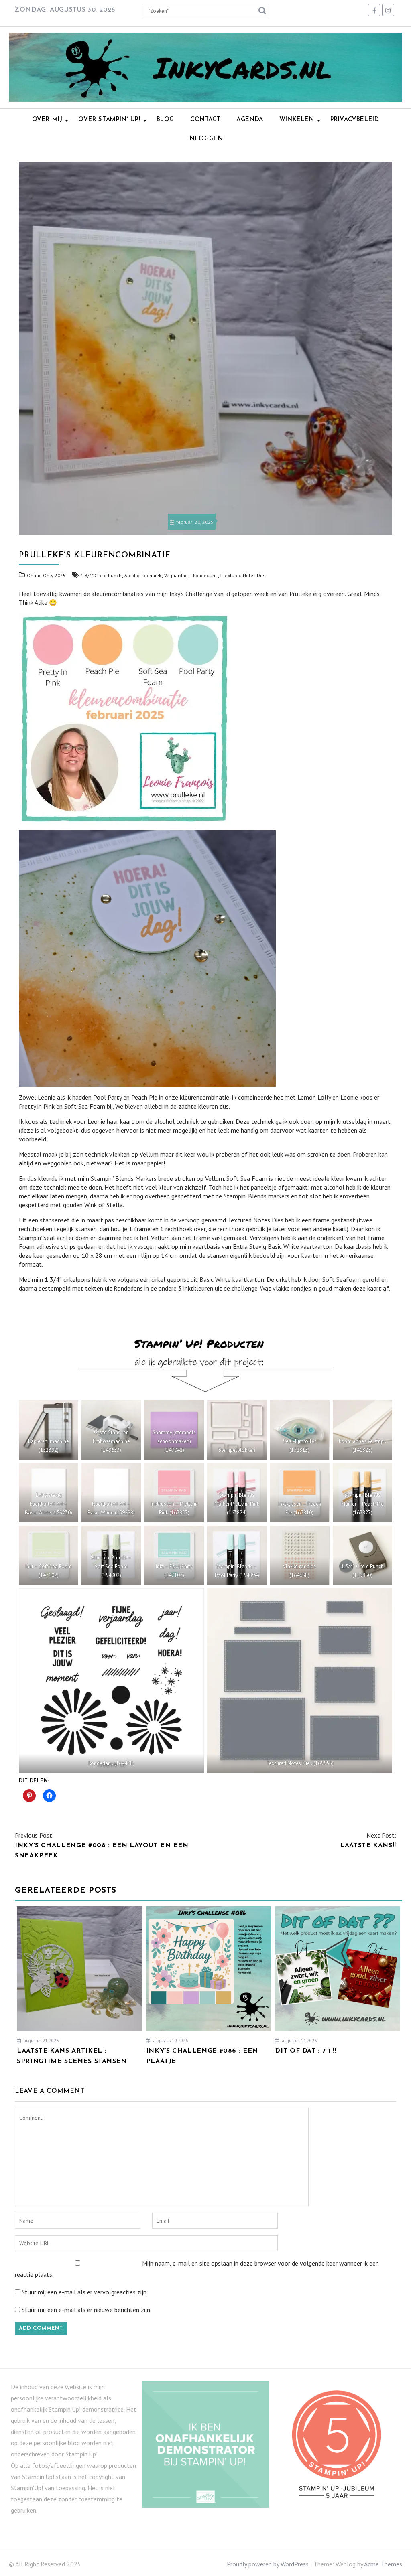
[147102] (49, 1555)
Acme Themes (383, 2564)
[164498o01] (111, 1681)
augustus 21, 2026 (41, 2041)
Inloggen (206, 139)
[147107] (174, 1555)
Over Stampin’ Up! (109, 120)
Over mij (47, 120)
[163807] (174, 1493)
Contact (205, 120)
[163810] (299, 1493)
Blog (165, 120)
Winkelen (297, 120)
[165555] (300, 1681)
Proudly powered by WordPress (268, 2564)
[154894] (237, 1555)
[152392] (49, 1430)
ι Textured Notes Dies (243, 575)
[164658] (299, 1555)
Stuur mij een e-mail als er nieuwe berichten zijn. (86, 2310)
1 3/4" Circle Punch (101, 575)
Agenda (250, 120)
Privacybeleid (355, 120)
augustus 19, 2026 (170, 2041)
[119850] (362, 1555)
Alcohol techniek (143, 575)
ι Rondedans (204, 575)
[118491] (237, 1430)
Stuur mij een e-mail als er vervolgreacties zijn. (85, 2292)
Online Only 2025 (46, 575)
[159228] (111, 1493)
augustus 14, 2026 (299, 2041)
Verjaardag (176, 575)
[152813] (299, 1430)
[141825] (362, 1430)
